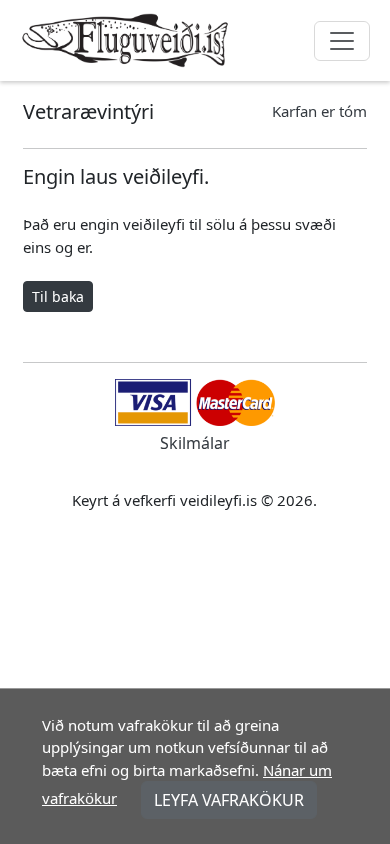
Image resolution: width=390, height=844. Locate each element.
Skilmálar (195, 443)
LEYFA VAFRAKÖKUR (229, 800)
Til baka (58, 296)
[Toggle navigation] (342, 41)
